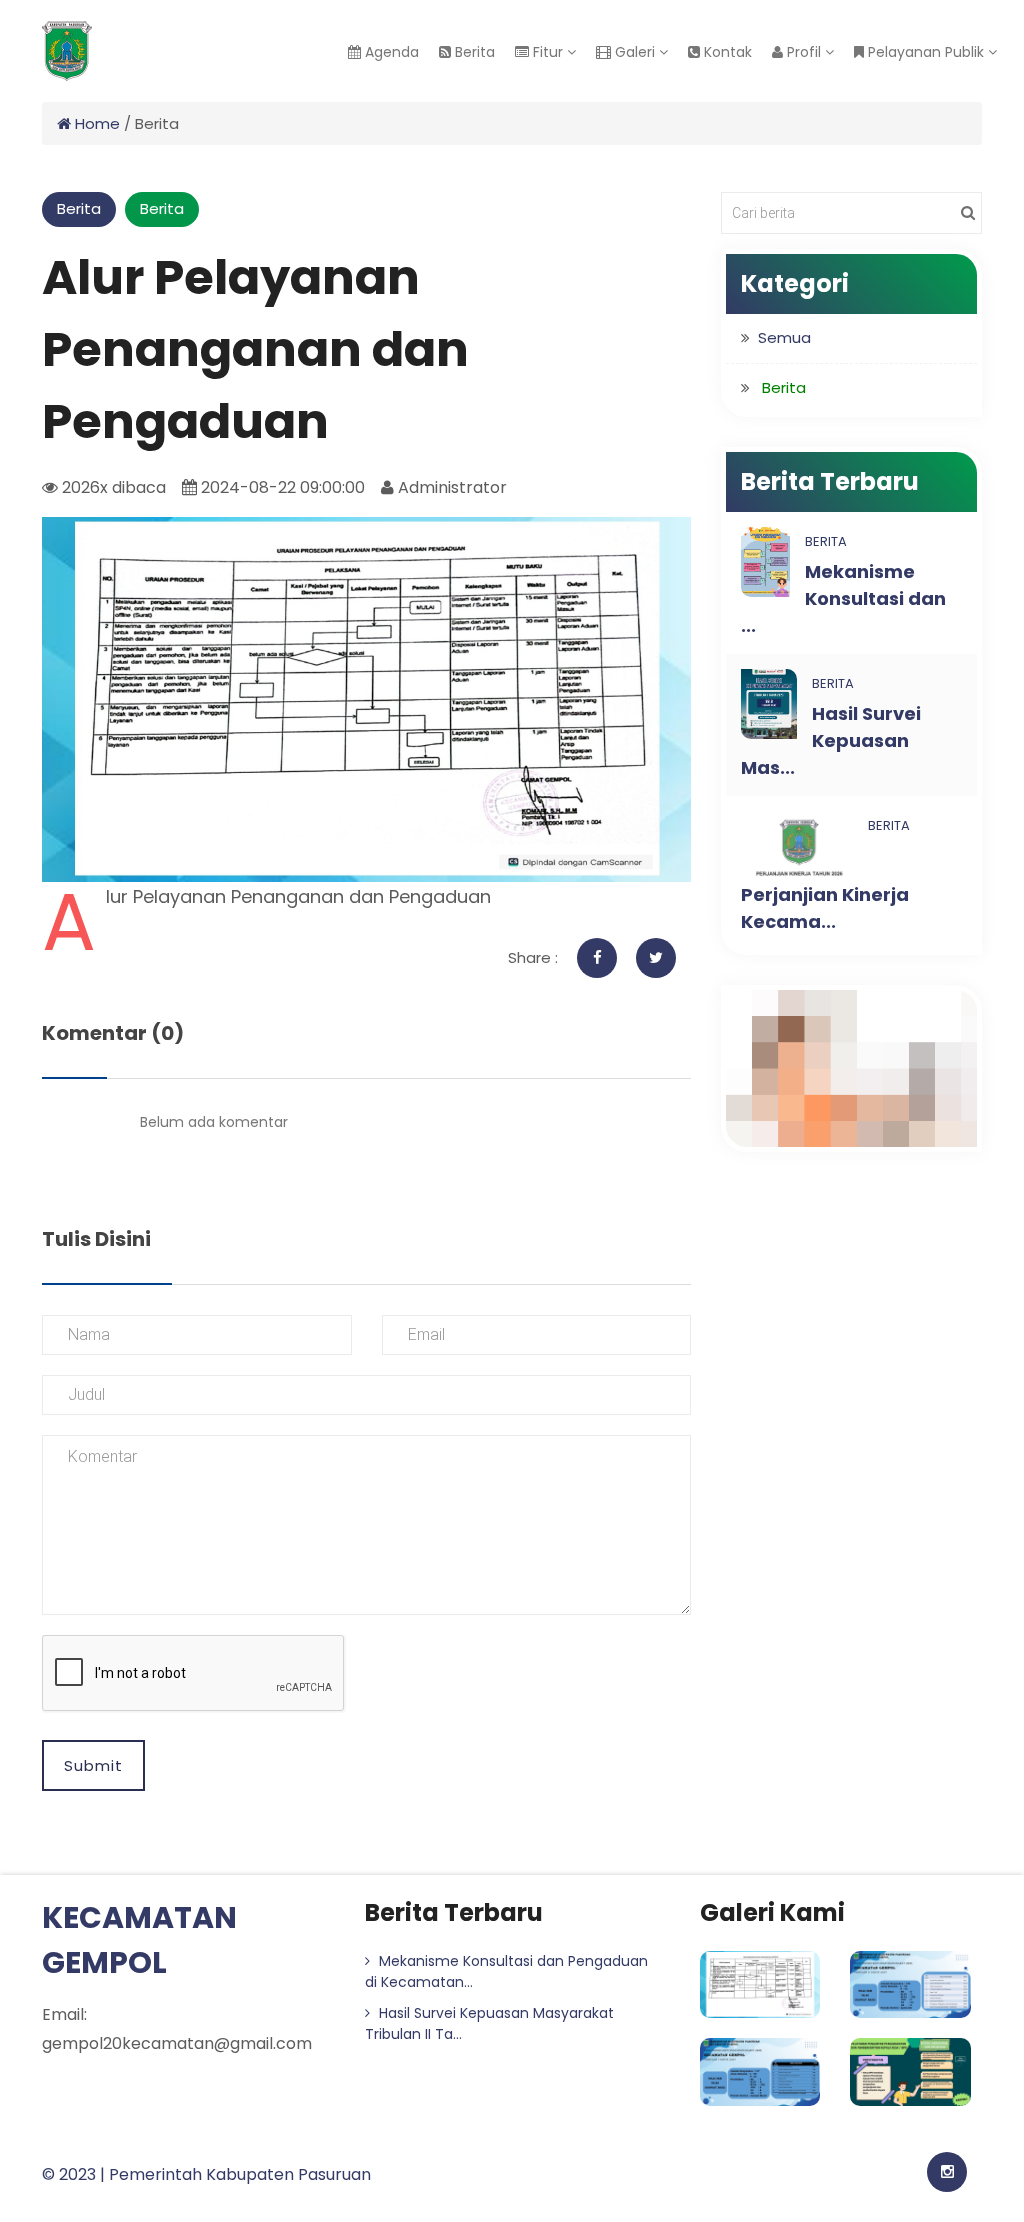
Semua (784, 337)
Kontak (726, 52)
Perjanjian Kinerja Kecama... (825, 908)
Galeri (635, 52)
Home (95, 123)
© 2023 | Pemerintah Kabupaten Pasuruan (206, 2174)
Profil (804, 52)
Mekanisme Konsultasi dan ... (843, 598)
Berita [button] (784, 387)
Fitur (548, 52)
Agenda (390, 52)
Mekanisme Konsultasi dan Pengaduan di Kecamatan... (506, 1971)
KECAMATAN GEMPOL (139, 1940)
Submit (93, 1765)
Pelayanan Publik (926, 52)
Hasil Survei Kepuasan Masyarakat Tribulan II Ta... (489, 2023)
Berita (473, 52)
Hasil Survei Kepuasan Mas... (831, 740)
